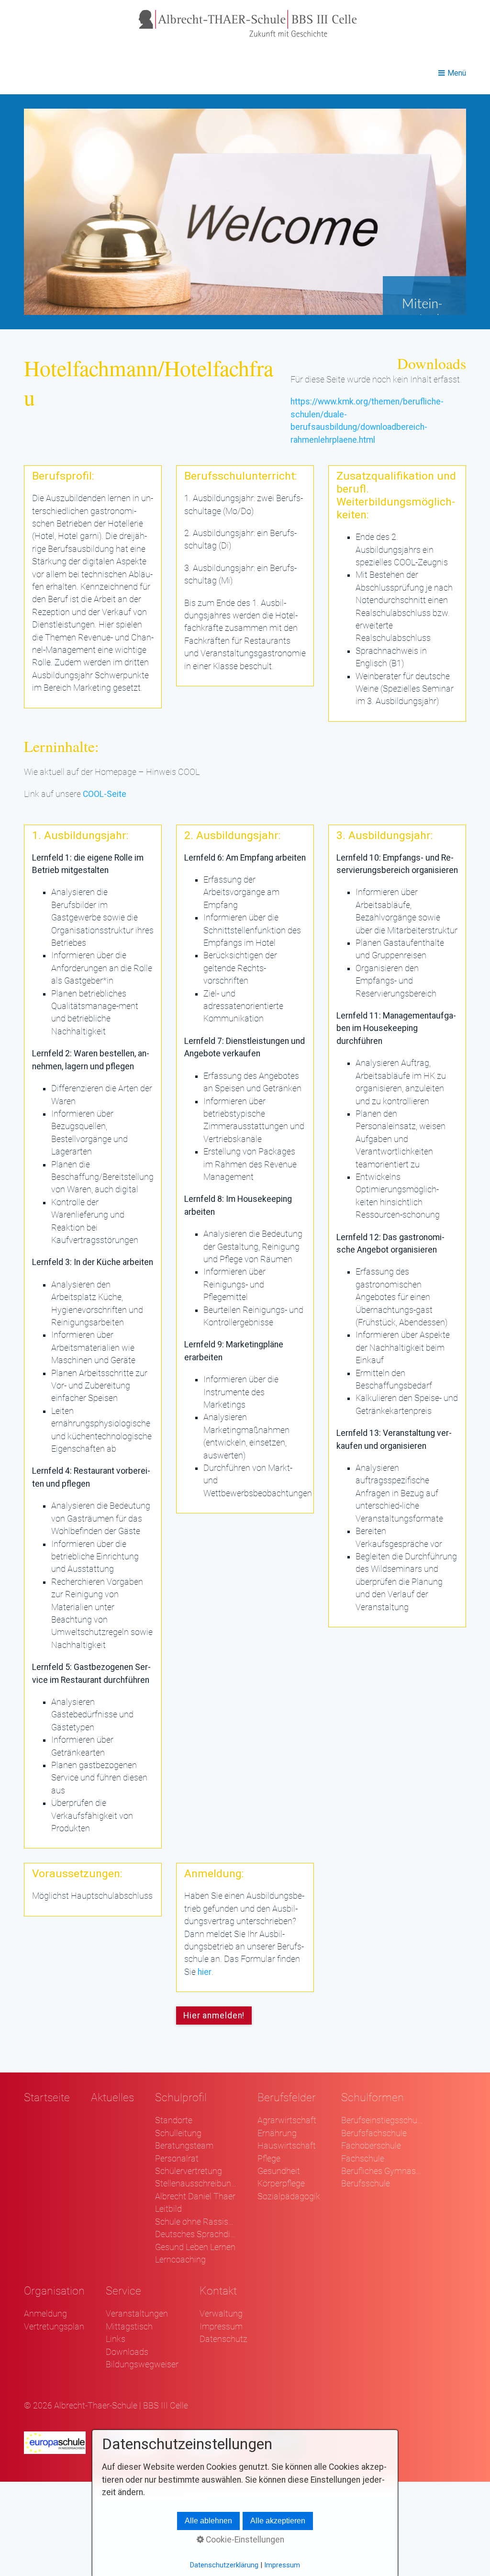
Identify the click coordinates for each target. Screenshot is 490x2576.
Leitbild (168, 2209)
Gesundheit (279, 2171)
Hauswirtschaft (287, 2146)
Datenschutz (223, 2339)
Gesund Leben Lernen (195, 2247)
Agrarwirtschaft (287, 2120)
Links (116, 2339)
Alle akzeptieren (278, 2521)
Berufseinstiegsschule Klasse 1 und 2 (382, 2120)
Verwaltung (221, 2314)
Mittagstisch (129, 2327)
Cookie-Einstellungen (244, 2540)
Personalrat (177, 2159)
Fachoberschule (371, 2146)
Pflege (269, 2159)
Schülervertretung (189, 2171)
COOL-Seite (105, 794)
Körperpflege (281, 2184)
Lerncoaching (180, 2260)
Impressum (221, 2327)
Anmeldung (45, 2314)
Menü (457, 73)
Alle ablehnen (208, 2521)
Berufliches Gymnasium (382, 2171)
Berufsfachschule (374, 2133)
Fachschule (363, 2159)
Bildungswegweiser (142, 2364)
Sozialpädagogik (289, 2196)
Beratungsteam (184, 2146)
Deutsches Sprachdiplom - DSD (196, 2234)
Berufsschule (366, 2184)
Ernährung (277, 2133)
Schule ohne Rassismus (196, 2222)
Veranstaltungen (137, 2314)
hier (205, 1972)
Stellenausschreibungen (196, 2184)
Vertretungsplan (54, 2327)
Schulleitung (178, 2133)
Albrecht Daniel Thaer (195, 2196)
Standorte (174, 2120)
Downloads (127, 2352)
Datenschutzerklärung (224, 2565)
